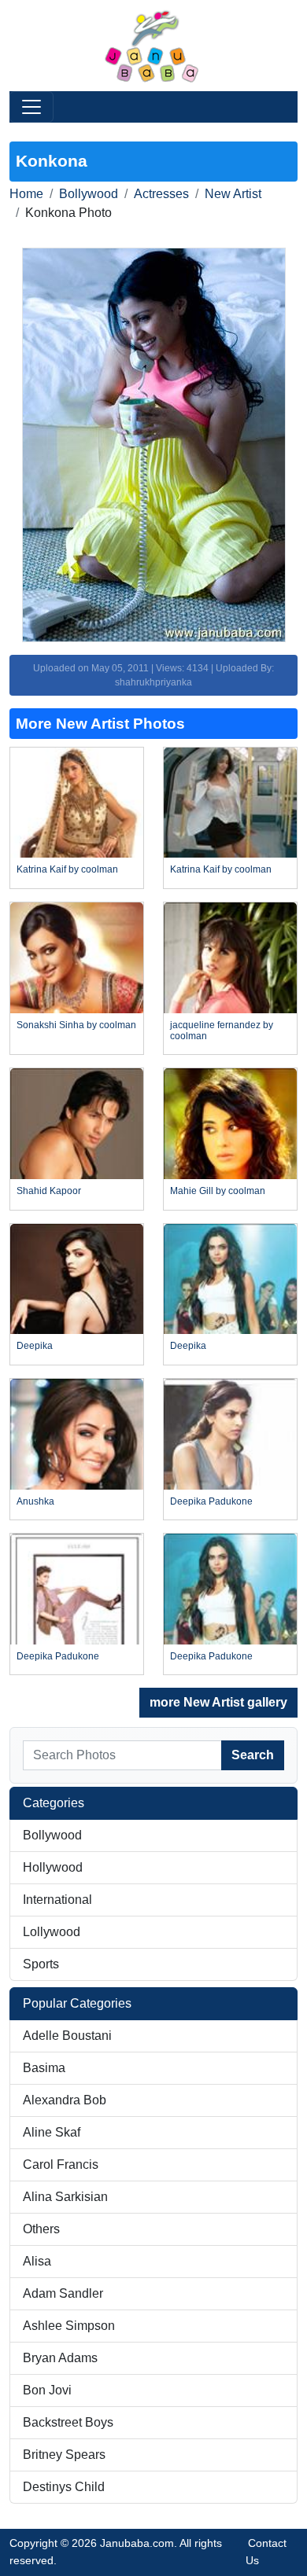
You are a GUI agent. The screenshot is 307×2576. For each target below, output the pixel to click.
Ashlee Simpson (69, 2326)
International (57, 1900)
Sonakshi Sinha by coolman (76, 1025)
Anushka (35, 1501)
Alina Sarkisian (65, 2197)
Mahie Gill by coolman (218, 1191)
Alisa (37, 2261)
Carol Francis (61, 2164)
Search (253, 1755)
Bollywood (89, 194)
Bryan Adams (60, 2358)
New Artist (233, 194)
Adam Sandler (63, 2293)
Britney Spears (64, 2455)
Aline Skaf (52, 2132)
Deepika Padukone (211, 1501)
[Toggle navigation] (31, 107)
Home (26, 194)
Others (41, 2229)
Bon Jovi (47, 2390)
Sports (41, 1964)
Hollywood (53, 1867)
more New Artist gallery (218, 1702)
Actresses (161, 194)
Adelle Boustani (67, 2036)
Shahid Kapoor (49, 1191)
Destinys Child (64, 2487)
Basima (44, 2068)
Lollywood (52, 1932)
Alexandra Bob (65, 2100)
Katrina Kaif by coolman (67, 869)
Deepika (35, 1346)
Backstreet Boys (68, 2422)
